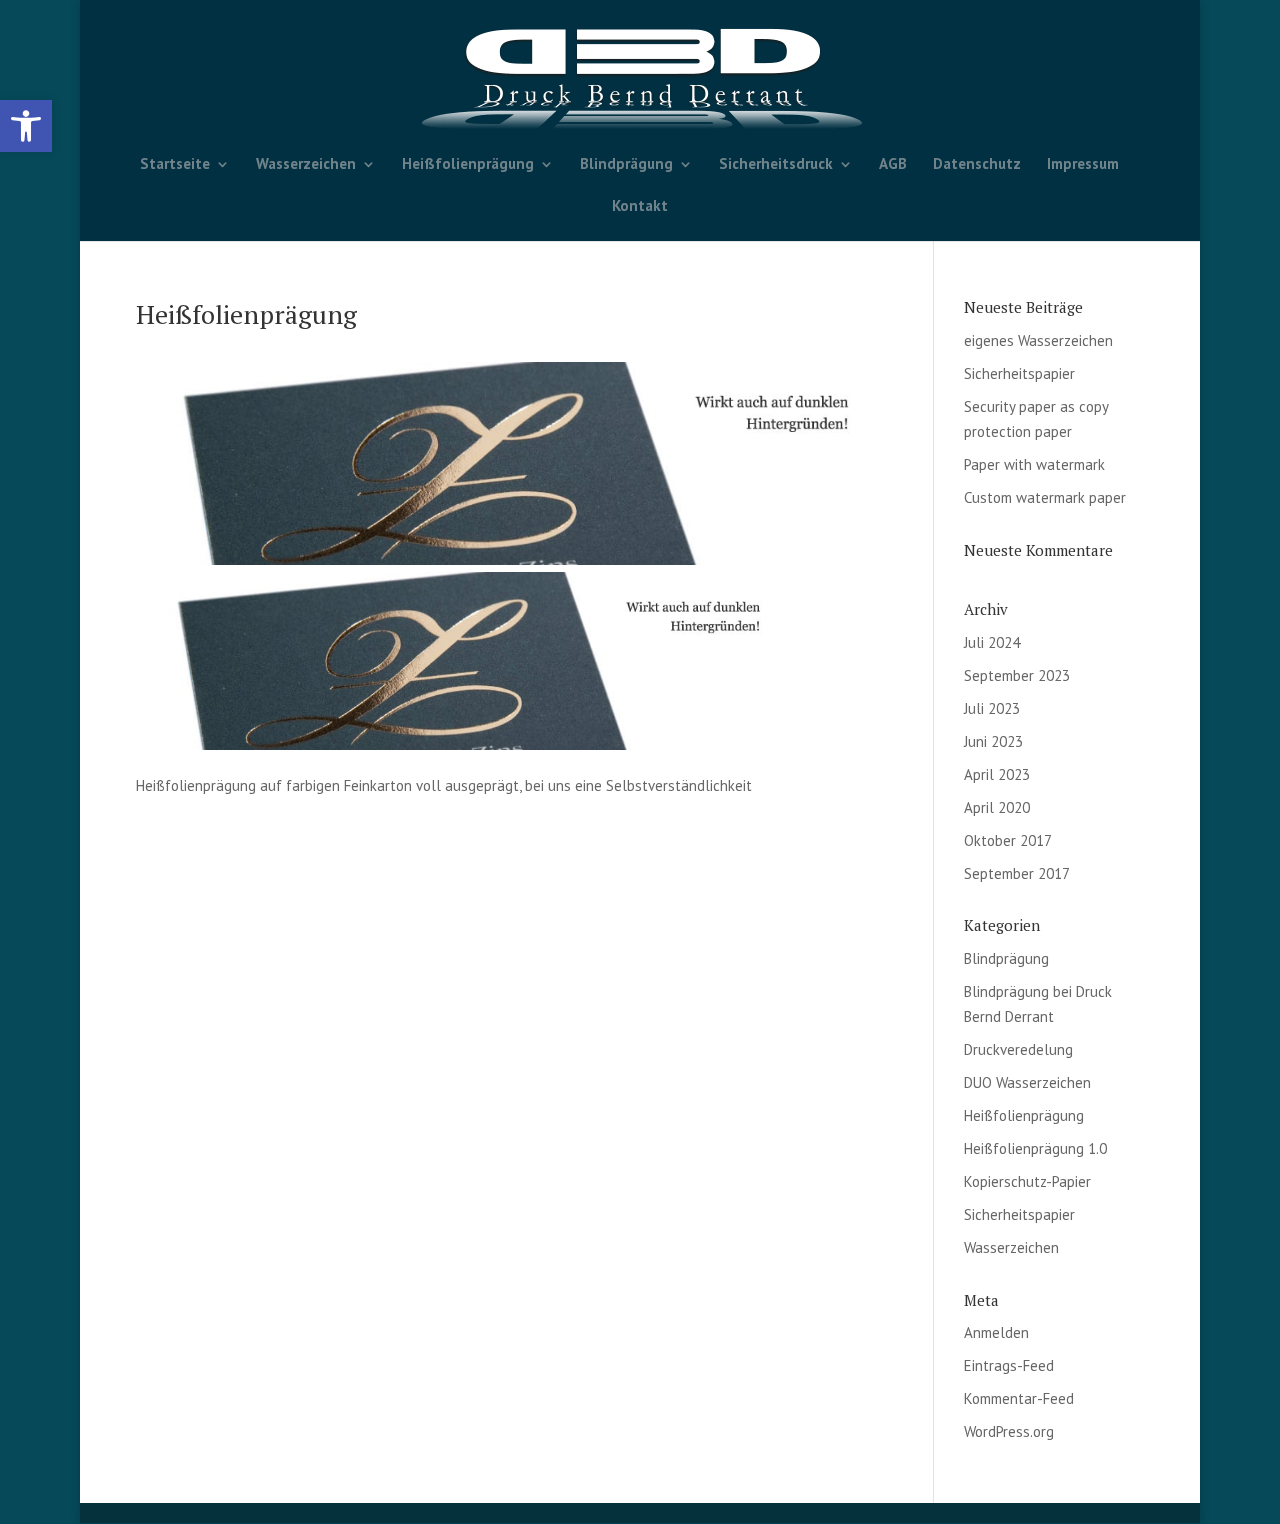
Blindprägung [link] (626, 165)
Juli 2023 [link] (992, 708)
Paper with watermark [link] (1034, 464)
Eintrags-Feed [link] (1009, 1365)
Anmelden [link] (996, 1332)
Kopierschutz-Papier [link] (1027, 1181)
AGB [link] (893, 165)
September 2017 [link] (1017, 873)
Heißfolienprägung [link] (468, 165)
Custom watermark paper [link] (1045, 497)
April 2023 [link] (997, 774)
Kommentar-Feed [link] (1019, 1398)
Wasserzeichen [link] (306, 165)
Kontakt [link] (640, 207)
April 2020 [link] (997, 807)
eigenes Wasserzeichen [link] (1038, 340)
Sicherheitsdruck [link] (776, 165)
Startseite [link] (175, 165)
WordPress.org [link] (1009, 1431)
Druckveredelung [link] (1018, 1049)
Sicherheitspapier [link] (1019, 373)
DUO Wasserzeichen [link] (1027, 1082)
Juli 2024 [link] (992, 642)
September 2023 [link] (1017, 675)
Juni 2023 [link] (993, 741)
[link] (26, 126)
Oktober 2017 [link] (1008, 840)
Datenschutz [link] (977, 165)
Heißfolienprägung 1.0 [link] (1035, 1148)
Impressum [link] (1083, 165)
